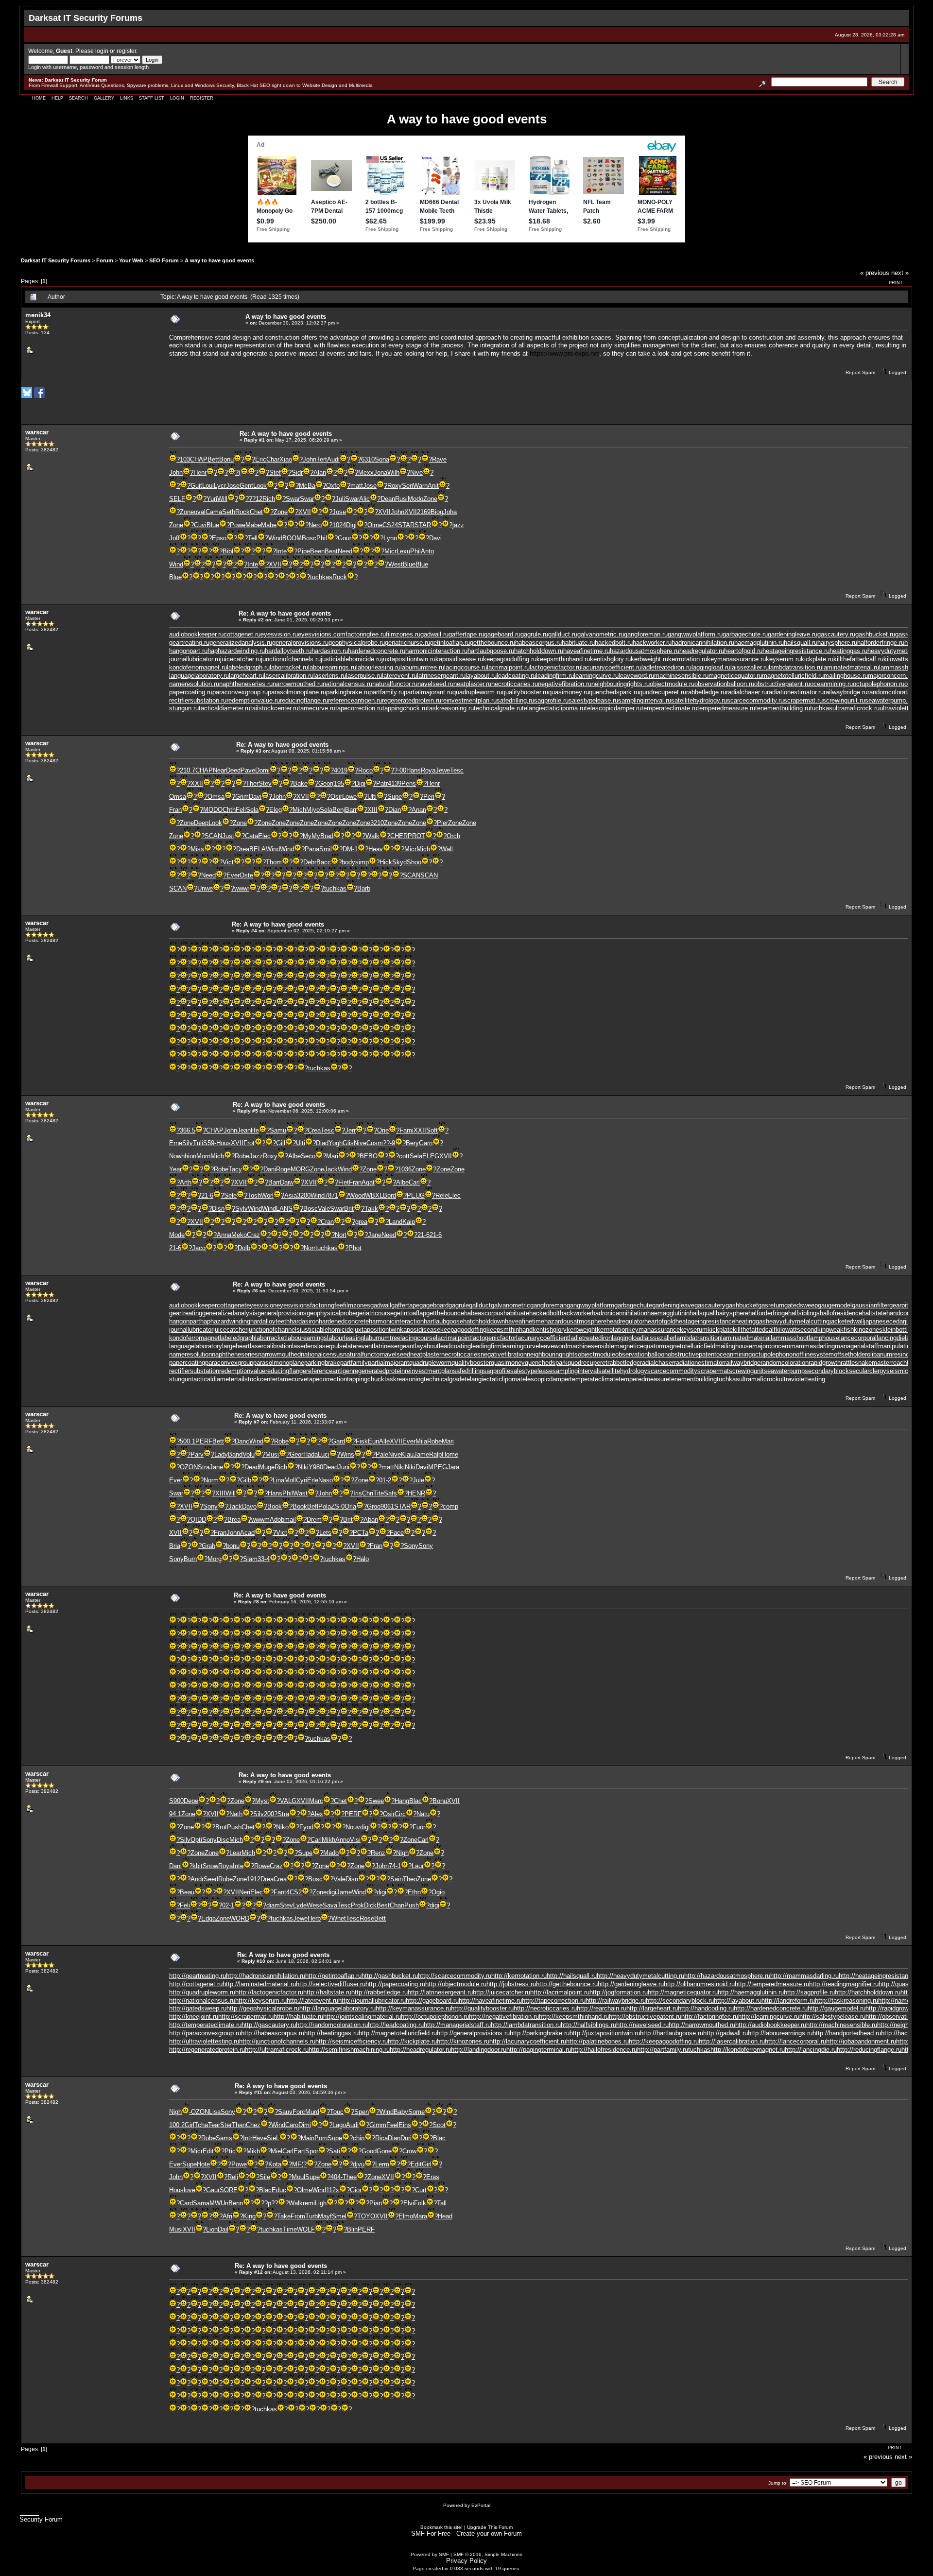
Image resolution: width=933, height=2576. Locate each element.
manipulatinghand (903, 1346)
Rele (442, 1195)
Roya (428, 770)
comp (450, 1506)
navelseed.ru (435, 684)
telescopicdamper (545, 1379)
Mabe (253, 525)
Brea (234, 1520)
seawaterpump (784, 1371)
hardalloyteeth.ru (288, 651)
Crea (314, 1130)
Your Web (131, 260)
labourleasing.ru (378, 667)
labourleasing (346, 1338)
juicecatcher (230, 1330)
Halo (363, 1559)
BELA (258, 849)
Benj (339, 810)
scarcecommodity (672, 1371)
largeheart (236, 1346)
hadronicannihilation (620, 1313)
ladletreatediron (590, 1338)
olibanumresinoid (890, 1354)
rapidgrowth (825, 1363)
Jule (418, 1480)
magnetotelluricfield (688, 1346)
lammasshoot (790, 1338)
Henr (200, 472)
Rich (269, 499)
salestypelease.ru (593, 700)
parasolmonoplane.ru (297, 692)
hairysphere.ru (837, 643)
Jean (244, 1130)
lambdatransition (698, 1338)
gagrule (459, 1305)
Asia (291, 1195)
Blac (415, 1801)
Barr (351, 810)
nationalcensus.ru (347, 684)
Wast (300, 1493)
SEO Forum (164, 260)
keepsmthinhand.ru (563, 659)
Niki (303, 1467)
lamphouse (824, 1338)
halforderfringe (768, 1313)
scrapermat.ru (803, 700)
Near (219, 770)
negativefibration (504, 1354)
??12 (256, 499)
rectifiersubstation (194, 1371)
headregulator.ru (702, 651)
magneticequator (638, 1346)
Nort (341, 1235)
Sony (210, 1506)
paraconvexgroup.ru (240, 692)
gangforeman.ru (646, 634)
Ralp (435, 1454)
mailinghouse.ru (846, 676)
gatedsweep (801, 1305)
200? (271, 1814)
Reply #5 (248, 1111)
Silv (188, 1143)
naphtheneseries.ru (246, 684)
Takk (371, 1209)
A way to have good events (219, 260)
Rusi (401, 499)
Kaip (409, 1222)
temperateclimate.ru (669, 708)
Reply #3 (251, 751)
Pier (442, 823)
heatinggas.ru (848, 651)
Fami (406, 1130)
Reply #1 (254, 440)
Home (39, 98)
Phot (355, 1248)
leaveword (553, 1346)
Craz (253, 1235)
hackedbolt (544, 1313)
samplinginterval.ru (645, 700)
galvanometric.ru (601, 634)
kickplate (720, 1330)
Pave (248, 770)
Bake (300, 783)
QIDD (198, 1520)
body (348, 862)
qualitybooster (471, 1363)
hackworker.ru (652, 643)
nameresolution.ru (194, 684)
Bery (412, 1143)
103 (185, 459)
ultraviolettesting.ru (906, 708)
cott (404, 1156)
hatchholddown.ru (539, 651)
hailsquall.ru (801, 643)
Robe (242, 1156)
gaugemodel (835, 1305)
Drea (243, 849)
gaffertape (405, 1305)
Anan (419, 810)
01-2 (385, 1480)
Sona (382, 459)
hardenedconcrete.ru (377, 651)
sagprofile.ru (551, 700)
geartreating (186, 1313)
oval (200, 512)
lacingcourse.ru (466, 667)
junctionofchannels (274, 1330)
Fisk (362, 1441)
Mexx (366, 472)
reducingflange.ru (304, 700)
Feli (241, 810)
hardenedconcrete (344, 1321)
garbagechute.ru (745, 634)
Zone (430, 499)
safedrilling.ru (515, 700)
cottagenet (232, 1305)
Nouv (353, 1827)
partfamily (354, 1363)
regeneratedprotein (379, 1371)
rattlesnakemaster (866, 1363)
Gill (281, 1143)
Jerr (350, 1130)
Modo (415, 499)
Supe (395, 797)
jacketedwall (847, 1321)
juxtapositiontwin (377, 1330)
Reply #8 (249, 1602)
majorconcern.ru (890, 676)
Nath (236, 1814)
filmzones (357, 1305)
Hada (311, 1454)
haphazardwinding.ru (236, 651)
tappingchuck (366, 1379)
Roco (365, 770)
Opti (196, 1840)
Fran (175, 810)
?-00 (400, 770)
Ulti (372, 797)
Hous (224, 1143)
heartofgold (660, 1321)
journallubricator (191, 1330)
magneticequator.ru (735, 676)
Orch (453, 836)
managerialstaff (856, 1346)
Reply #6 (248, 1291)
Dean (388, 499)
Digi (351, 525)
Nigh (402, 1853)
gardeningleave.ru (793, 634)
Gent (246, 486)
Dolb (244, 1248)
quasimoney (508, 1363)
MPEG (438, 1467)
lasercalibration (271, 1346)
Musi (272, 1454)
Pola (325, 1506)
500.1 (188, 1441)
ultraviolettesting (802, 1379)
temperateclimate (594, 1379)
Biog (437, 512)
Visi (355, 1840)
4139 (395, 783)
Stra (204, 1467)
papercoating (187, 1363)
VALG (288, 1801)
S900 (176, 1801)
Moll (290, 1480)
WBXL (374, 1195)
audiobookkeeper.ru (196, 634)
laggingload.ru (711, 667)
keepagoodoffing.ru (510, 659)
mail (290, 1520)
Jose (233, 486)
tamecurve (292, 1379)
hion (190, 1156)
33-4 (264, 1559)
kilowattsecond (796, 1330)
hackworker (576, 1313)
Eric (261, 459)
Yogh (336, 1143)
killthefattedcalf (754, 1330)
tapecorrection (327, 1379)
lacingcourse (418, 1338)
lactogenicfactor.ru (555, 667)
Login (177, 98)
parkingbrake (322, 1363)
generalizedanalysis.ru (241, 643)
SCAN (213, 836)
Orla (350, 1506)
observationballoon (641, 1354)
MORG (300, 1169)
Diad (322, 1143)
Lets (325, 1533)
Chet (256, 512)
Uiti (301, 1143)
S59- (210, 1143)
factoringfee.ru (366, 634)
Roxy (395, 486)
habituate (516, 1313)
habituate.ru (578, 643)
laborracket (271, 1338)
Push (234, 1827)
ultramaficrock (759, 1379)
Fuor (419, 1827)
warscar (37, 432)
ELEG (431, 1156)
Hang (402, 1801)
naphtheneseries (235, 1354)
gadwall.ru (434, 634)
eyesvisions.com (322, 634)
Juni (344, 1467)
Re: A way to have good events (286, 434)
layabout (427, 1346)
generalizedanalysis (230, 1313)
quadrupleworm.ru (477, 692)
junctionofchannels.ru (291, 659)
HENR (416, 1493)
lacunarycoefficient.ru (611, 667)
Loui (208, 486)
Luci (324, 1454)
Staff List (152, 98)
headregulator (625, 1321)
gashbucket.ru (875, 634)
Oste (246, 875)
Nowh (177, 1156)
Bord (389, 1195)
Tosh (254, 1195)
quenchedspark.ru (614, 692)
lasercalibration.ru (289, 676)
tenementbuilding (693, 1379)
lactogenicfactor (494, 1338)
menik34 (38, 315)
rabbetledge (624, 1363)
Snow (210, 1866)
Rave (439, 459)
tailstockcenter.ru (274, 708)
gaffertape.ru (466, 634)
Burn (190, 1559)
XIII (372, 810)
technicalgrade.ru (498, 708)
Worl (267, 1195)
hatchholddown (484, 1321)
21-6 (207, 1195)
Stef (275, 472)
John (310, 459)
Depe (191, 1801)
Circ (400, 1814)
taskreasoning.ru (450, 708)
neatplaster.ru (472, 684)
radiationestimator (699, 1363)
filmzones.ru (403, 634)
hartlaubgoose (443, 1321)
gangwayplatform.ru (695, 634)
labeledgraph (237, 1338)
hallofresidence (841, 1313)
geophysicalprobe (331, 1313)
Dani (270, 1169)
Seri (407, 486)
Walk (372, 836)
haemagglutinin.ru (759, 643)
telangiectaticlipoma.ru (553, 708)
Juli (340, 499)
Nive (416, 472)
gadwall (381, 1305)
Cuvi (200, 525)
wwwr (242, 888)
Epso (219, 538)
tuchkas (321, 577)
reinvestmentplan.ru (469, 700)
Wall (447, 849)
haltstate (874, 1313)
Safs (390, 1493)
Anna (224, 1235)
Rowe (262, 1866)
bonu (233, 1546)
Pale (382, 1454)
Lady (221, 1454)
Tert (322, 459)
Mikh (328, 1840)
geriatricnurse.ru (407, 643)
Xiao (286, 459)
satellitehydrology (623, 1371)
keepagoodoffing (463, 1330)
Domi (262, 770)
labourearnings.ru (332, 667)
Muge (267, 1467)
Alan (320, 472)
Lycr (220, 486)
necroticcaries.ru (515, 684)
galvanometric (510, 1305)
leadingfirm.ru (555, 676)
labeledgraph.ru (248, 667)
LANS (284, 1209)
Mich (299, 810)
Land (396, 1222)
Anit (433, 486)
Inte (281, 551)
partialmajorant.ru (428, 692)
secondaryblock (827, 1371)
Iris (358, 1493)
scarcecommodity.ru (755, 700)
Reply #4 (247, 931)
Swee (376, 1801)
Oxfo (333, 486)
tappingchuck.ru (405, 708)
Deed (233, 770)
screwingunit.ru (844, 700)
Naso (326, 1480)
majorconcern (771, 1346)
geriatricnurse (375, 1313)
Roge (283, 1169)
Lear (235, 1853)
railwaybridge (742, 1363)
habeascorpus (484, 1313)
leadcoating (455, 1346)
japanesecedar (884, 1321)
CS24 (390, 525)
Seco (308, 1156)
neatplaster (426, 1354)
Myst (262, 1801)
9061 (387, 1506)
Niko (282, 1827)
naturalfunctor (362, 1354)
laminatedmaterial (746, 1338)
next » (900, 273)
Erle (313, 1480)
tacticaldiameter (214, 1379)
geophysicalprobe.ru (357, 643)
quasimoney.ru (569, 692)
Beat (331, 551)
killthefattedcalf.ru (858, 659)
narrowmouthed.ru (298, 684)
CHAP (199, 459)
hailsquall (703, 1313)
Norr (310, 1248)
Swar (293, 499)
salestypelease (531, 1371)
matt (357, 486)
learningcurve (520, 1346)
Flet (344, 1182)
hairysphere (732, 1313)
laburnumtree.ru (422, 667)
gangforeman (548, 1305)
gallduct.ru (563, 634)
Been (317, 551)
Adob (277, 1520)
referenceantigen (329, 1371)
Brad (327, 836)
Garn (426, 1143)
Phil (322, 538)
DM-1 (350, 849)
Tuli (198, 1143)
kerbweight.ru (649, 659)
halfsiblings (804, 1313)
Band (235, 1454)
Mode (177, 1235)
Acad (247, 1533)
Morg (215, 1559)
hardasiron (304, 1321)
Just (228, 836)
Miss (197, 849)
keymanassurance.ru (736, 659)
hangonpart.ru (188, 651)
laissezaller (659, 1338)
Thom (274, 862)
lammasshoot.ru (902, 667)
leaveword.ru (636, 676)
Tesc (457, 770)
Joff (174, 538)
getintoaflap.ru (450, 643)
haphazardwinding (225, 1321)
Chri (368, 1493)
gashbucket (742, 1305)
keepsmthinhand (510, 1330)
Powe (238, 525)
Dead (252, 1467)
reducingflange (286, 1371)
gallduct (480, 1305)
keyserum (694, 1330)
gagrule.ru (534, 634)
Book (275, 1506)
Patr (382, 783)
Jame (421, 1454)
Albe (294, 1156)
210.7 (188, 770)
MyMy (311, 836)
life (255, 1130)
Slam (250, 1559)
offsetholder (850, 1354)
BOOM (292, 538)
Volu (249, 1454)
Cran (327, 1222)
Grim (242, 797)
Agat (368, 1182)
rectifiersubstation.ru (198, 700)
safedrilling (468, 1371)
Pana (312, 849)
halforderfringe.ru (881, 643)
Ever (233, 875)
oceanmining (734, 1354)
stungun (180, 1379)
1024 (339, 525)
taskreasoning (404, 1379)
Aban (371, 1520)
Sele (230, 1195)
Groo (374, 1506)
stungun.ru (184, 708)
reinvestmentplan (429, 1371)
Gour (345, 538)
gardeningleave (673, 1305)
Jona (380, 472)
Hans (414, 770)
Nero (315, 525)
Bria (175, 1546)
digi (365, 1827)
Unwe (205, 888)
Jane (375, 1235)
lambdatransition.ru (795, 667)
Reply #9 (253, 1781)
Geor (325, 783)
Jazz (256, 1156)
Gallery (104, 98)
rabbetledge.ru (706, 692)
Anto (427, 551)
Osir (336, 797)
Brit (349, 1209)
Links (127, 98)
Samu (278, 1130)
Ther (252, 783)
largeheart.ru (246, 676)
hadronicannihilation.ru (703, 643)
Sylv (242, 1209)
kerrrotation (613, 1330)
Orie (383, 1130)
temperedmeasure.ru (726, 708)
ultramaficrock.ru (856, 708)
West (396, 564)
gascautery (710, 1305)
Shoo (414, 862)
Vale (324, 1209)
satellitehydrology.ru (699, 700)
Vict (228, 862)
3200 (304, 1195)
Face (397, 1533)
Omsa (178, 797)
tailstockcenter (257, 1379)
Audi (333, 459)
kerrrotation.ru (688, 659)
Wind (275, 538)
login (102, 51)
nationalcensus (322, 1354)
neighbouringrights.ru (621, 684)
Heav (376, 849)
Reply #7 (249, 1422)
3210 (377, 823)
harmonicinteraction (396, 1321)
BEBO (369, 1156)
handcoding (902, 1313)
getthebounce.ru (492, 643)
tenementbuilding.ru (783, 708)
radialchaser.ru (746, 692)
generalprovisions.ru (300, 643)
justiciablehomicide (327, 1330)
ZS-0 (338, 1506)
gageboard (434, 1305)
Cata (251, 836)
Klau (407, 1454)
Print (896, 283)
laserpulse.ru (364, 676)
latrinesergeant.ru (441, 676)
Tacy (235, 1169)
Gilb (246, 1480)
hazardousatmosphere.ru (645, 651)
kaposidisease (420, 1330)
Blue (213, 525)
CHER (399, 836)
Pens (409, 783)
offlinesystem (815, 1354)
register (126, 51)
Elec (264, 836)
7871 (331, 1195)
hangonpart (185, 1321)
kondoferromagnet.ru (198, 667)
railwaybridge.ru (846, 692)
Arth (186, 1182)
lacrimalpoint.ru (508, 667)
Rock (242, 512)
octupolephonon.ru (879, 684)
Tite (379, 1493)
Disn (218, 1209)
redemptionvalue (242, 1371)
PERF (204, 1441)
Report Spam (860, 372)
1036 (405, 1169)
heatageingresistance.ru (796, 651)
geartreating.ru (189, 643)
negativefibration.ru (565, 684)
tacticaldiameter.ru (225, 708)
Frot (249, 1143)
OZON (189, 1467)
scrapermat (713, 1371)
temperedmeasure (644, 1379)
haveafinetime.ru (587, 651)
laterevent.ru (399, 676)
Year (175, 1169)
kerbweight (582, 1330)
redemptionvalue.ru (253, 700)
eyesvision (261, 1305)
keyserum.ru (783, 659)
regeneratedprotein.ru (412, 700)
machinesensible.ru (681, 676)
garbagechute (633, 1305)
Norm (211, 1480)
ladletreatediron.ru (666, 667)
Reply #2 (253, 620)
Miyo (313, 810)
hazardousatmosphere (575, 1321)
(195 (338, 783)
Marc (316, 1801)
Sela (252, 810)
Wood (357, 1195)
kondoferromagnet (194, 1338)
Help (57, 98)
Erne (176, 1143)
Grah (208, 1546)
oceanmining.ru (831, 684)
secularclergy (868, 1371)
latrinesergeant (394, 1346)
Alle (384, 1441)
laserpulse (332, 1346)
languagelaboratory (196, 1346)
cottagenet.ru (242, 634)
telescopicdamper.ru (613, 708)
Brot (221, 1827)
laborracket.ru (289, 667)
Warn (420, 486)
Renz (378, 1853)
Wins (347, 1454)
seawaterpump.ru (889, 700)
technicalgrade (444, 1379)
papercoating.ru (191, 692)
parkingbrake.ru (348, 692)
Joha (450, 512)
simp (362, 862)
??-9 (389, 1143)
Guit (196, 486)
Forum (105, 260)
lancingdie (891, 1338)
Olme (375, 525)
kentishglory (550, 1330)
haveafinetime (525, 1321)
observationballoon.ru (724, 684)
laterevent (360, 1346)
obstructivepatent (692, 1354)
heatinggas (751, 1321)
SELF (177, 499)
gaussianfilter (871, 1305)
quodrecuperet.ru (663, 692)
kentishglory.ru (610, 659)
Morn (203, 1156)
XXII (197, 783)
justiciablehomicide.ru (351, 659)
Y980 (316, 1467)
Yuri (212, 499)
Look (260, 486)
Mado (331, 1853)
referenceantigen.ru (355, 700)
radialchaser (657, 1363)
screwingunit (746, 1371)
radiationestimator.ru (795, 692)
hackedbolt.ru (614, 643)
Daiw (287, 1182)
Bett (213, 459)
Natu (423, 1814)
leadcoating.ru (516, 676)
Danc (242, 1441)
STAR (406, 525)
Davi (435, 538)
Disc (223, 1840)
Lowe (349, 797)
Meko (239, 1235)
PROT (416, 836)
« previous (875, 273)
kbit (198, 1866)
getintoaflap (410, 1313)
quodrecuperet (587, 1363)
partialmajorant (389, 1363)
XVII (305, 512)
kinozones (868, 1330)
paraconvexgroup (229, 1363)
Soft (432, 1130)
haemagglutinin (668, 1313)
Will (222, 499)
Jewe (443, 770)
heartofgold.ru (743, 651)
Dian (395, 810)
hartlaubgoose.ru (491, 651)
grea (361, 1222)
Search (78, 98)
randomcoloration (785, 1363)
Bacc (324, 862)
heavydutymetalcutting (798, 1321)
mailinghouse (734, 1346)
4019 (341, 770)
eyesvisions (293, 1305)
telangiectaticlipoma (492, 1379)
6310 (368, 459)
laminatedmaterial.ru (851, 667)
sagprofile (497, 1371)
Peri (429, 797)
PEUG (416, 1195)
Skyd (399, 862)
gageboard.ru (502, 634)
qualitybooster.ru (525, 692)
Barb (364, 888)
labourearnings (307, 1338)
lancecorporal (858, 1338)
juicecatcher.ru (241, 659)
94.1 (175, 1814)
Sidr (297, 472)
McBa (307, 486)
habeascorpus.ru (538, 643)
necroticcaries (461, 1354)
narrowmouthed (279, 1354)
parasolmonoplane (279, 1363)
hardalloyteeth (270, 1321)
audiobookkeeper (193, 1305)
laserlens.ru (330, 676)
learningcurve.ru (596, 676)
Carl (414, 1182)
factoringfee (327, 1305)
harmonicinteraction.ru (436, 651)
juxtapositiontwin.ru (408, 659)
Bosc (309, 538)
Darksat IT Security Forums (56, 260)
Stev (265, 783)
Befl (313, 1506)
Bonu (226, 459)
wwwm (260, 1520)
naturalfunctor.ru (395, 684)
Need (345, 551)
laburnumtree (382, 1338)
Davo (249, 1506)
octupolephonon (774, 1354)
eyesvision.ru (279, 634)
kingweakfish (836, 1330)
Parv (197, 1454)
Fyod (306, 1827)
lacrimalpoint (454, 1338)
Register (202, 98)
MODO (213, 810)
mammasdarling (812, 1346)
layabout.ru (481, 676)
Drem (314, 1520)
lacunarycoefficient (543, 1338)
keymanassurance (654, 1330)
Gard (338, 1441)
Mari (332, 1156)
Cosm (375, 1143)
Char (273, 459)
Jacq (199, 1248)
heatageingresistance (705, 1321)
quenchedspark (546, 1363)
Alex (317, 1814)
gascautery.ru (836, 634)
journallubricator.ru (195, 659)
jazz (458, 525)
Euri (373, 1441)
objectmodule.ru (672, 684)
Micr (390, 551)
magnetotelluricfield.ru (793, 676)
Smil (326, 849)
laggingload (628, 1338)
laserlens (305, 1346)
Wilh (393, 472)
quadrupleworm (430, 1363)
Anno (343, 1840)
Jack (331, 1169)
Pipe (304, 551)
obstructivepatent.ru (782, 684)
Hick (386, 862)
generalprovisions (282, 1313)
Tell (253, 538)
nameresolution (190, 1354)
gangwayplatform (590, 1305)
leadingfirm (486, 1346)
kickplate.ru (817, 659)
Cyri (302, 1480)
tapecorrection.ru (359, 708)
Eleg (276, 810)
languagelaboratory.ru (199, 676)
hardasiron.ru (330, 651)
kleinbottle (897, 1330)
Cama (214, 512)
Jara (453, 1467)
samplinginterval (575, 1371)
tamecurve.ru (317, 708)
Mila (421, 1441)
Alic (364, 499)
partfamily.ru (387, 692)
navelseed (396, 1354)
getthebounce (445, 1313)
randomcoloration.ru (895, 692)
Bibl (228, 551)
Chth (229, 810)
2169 (424, 512)
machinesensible (591, 1346)
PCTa (361, 1533)
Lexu (403, 551)
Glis (348, 1143)
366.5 (188, 1130)
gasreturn (771, 1305)
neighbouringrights (552, 1354)
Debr (310, 862)
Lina (278, 1480)
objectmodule (596, 1354)
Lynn (390, 538)
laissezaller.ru (750, 667)
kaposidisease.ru (459, 659)
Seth (229, 512)
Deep (201, 823)
